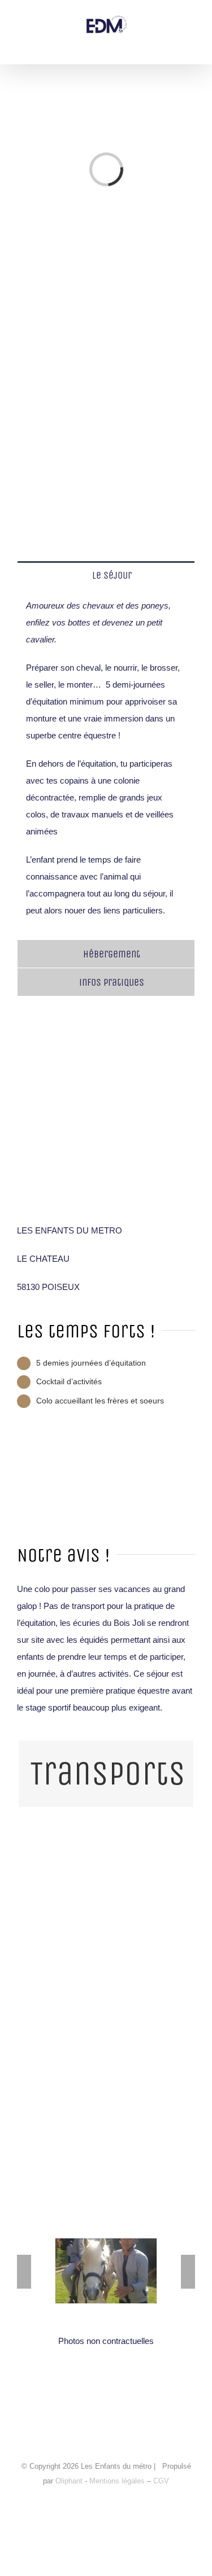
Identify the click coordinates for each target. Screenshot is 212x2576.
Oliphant (69, 2481)
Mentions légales (118, 2481)
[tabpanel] (106, 764)
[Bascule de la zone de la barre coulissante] (202, 10)
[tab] (106, 575)
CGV (161, 2481)
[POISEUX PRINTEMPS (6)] (106, 2243)
